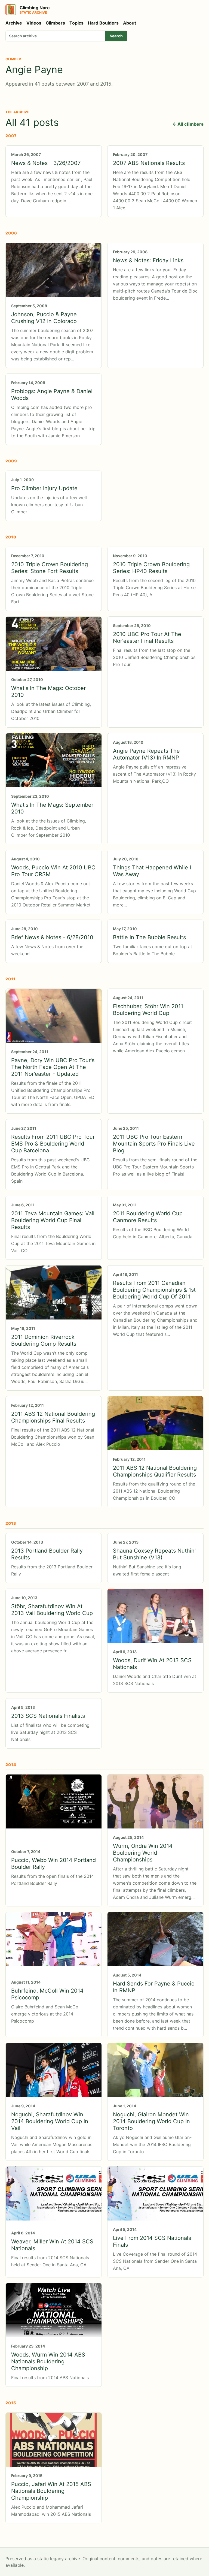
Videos (34, 23)
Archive (14, 23)
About (130, 23)
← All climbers (188, 124)
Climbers (55, 23)
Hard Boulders (103, 23)
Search (116, 36)
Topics (76, 23)
